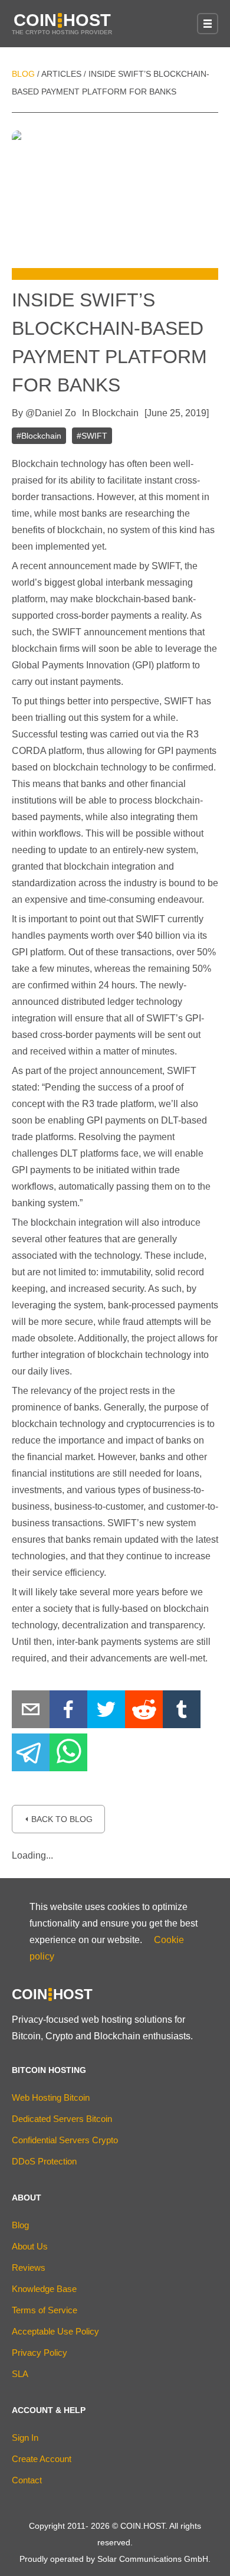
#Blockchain (39, 436)
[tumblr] (182, 1712)
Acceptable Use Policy (55, 2331)
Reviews (29, 2268)
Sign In (25, 2438)
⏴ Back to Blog (58, 1819)
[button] (208, 24)
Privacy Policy (40, 2353)
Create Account (42, 2459)
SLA (20, 2374)
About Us (30, 2246)
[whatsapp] (68, 1755)
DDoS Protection (44, 2161)
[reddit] (144, 1712)
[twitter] (106, 1712)
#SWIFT (92, 436)
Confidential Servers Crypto (65, 2140)
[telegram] (31, 1755)
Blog (23, 74)
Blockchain (115, 413)
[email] (31, 1712)
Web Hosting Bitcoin (51, 2097)
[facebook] (68, 1712)
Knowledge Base (44, 2289)
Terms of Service (45, 2310)
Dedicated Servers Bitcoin (62, 2119)
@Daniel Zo (51, 413)
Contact (27, 2480)
